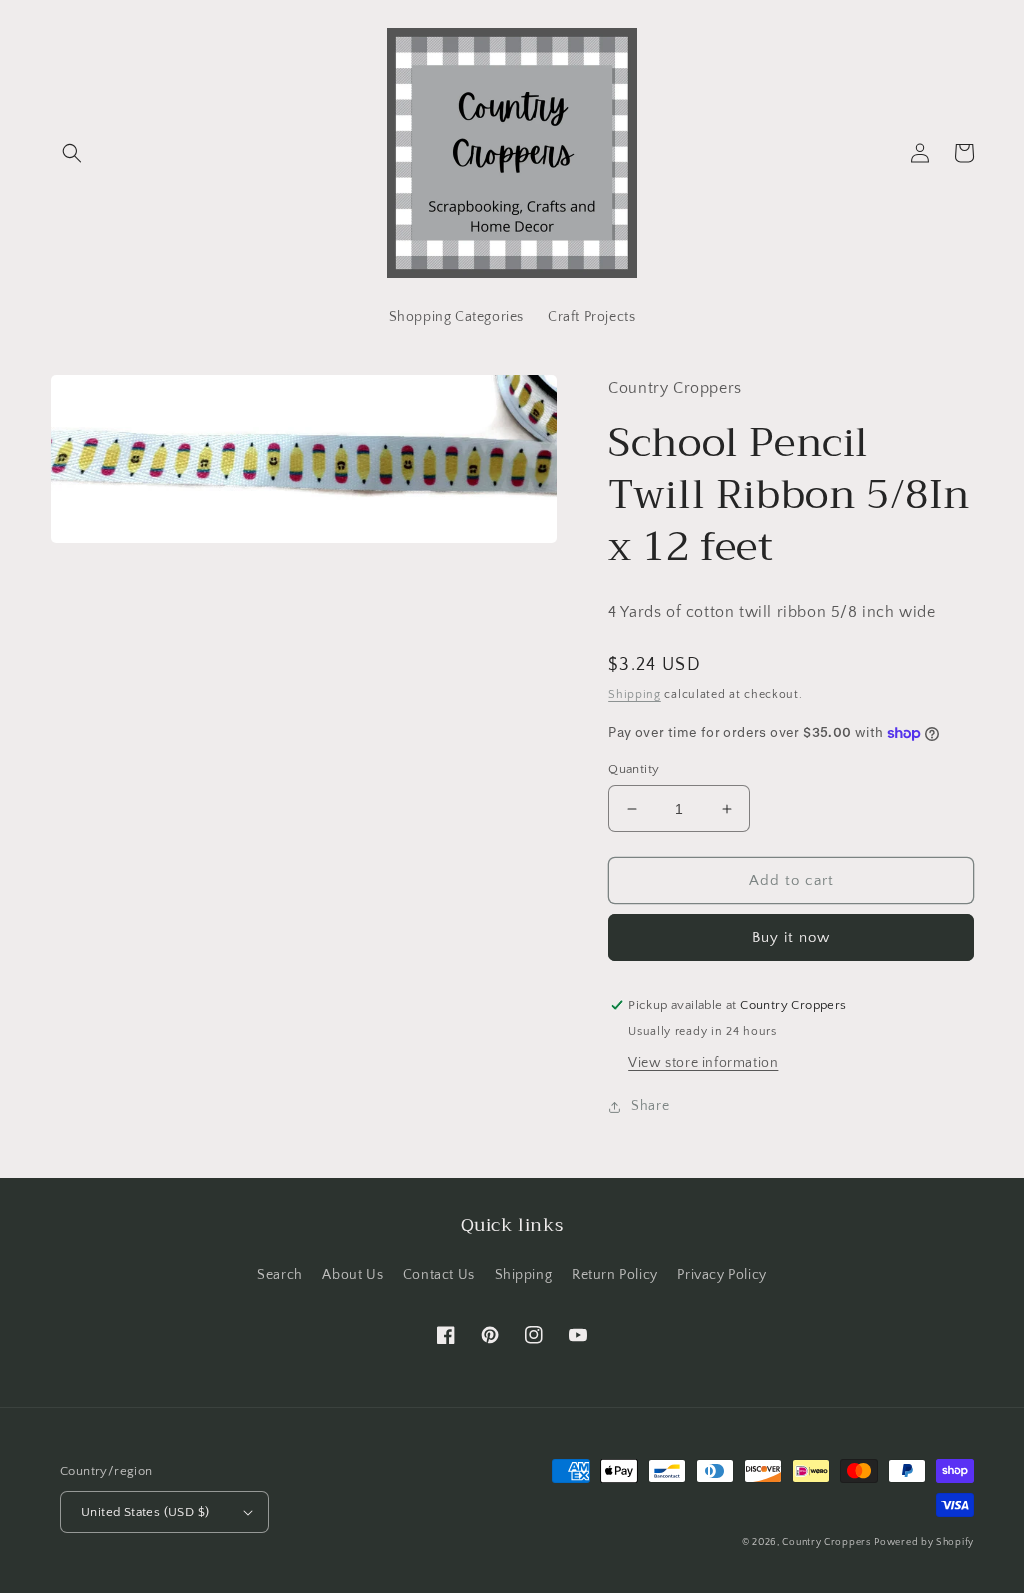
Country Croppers (826, 1542)
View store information (703, 1063)
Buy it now (791, 937)
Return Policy (615, 1275)
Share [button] (650, 1106)
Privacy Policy (721, 1275)
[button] (72, 153)
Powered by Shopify (924, 1542)
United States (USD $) (145, 1512)
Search (280, 1275)
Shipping (634, 694)
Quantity (633, 769)
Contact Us (439, 1275)
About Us (352, 1275)
